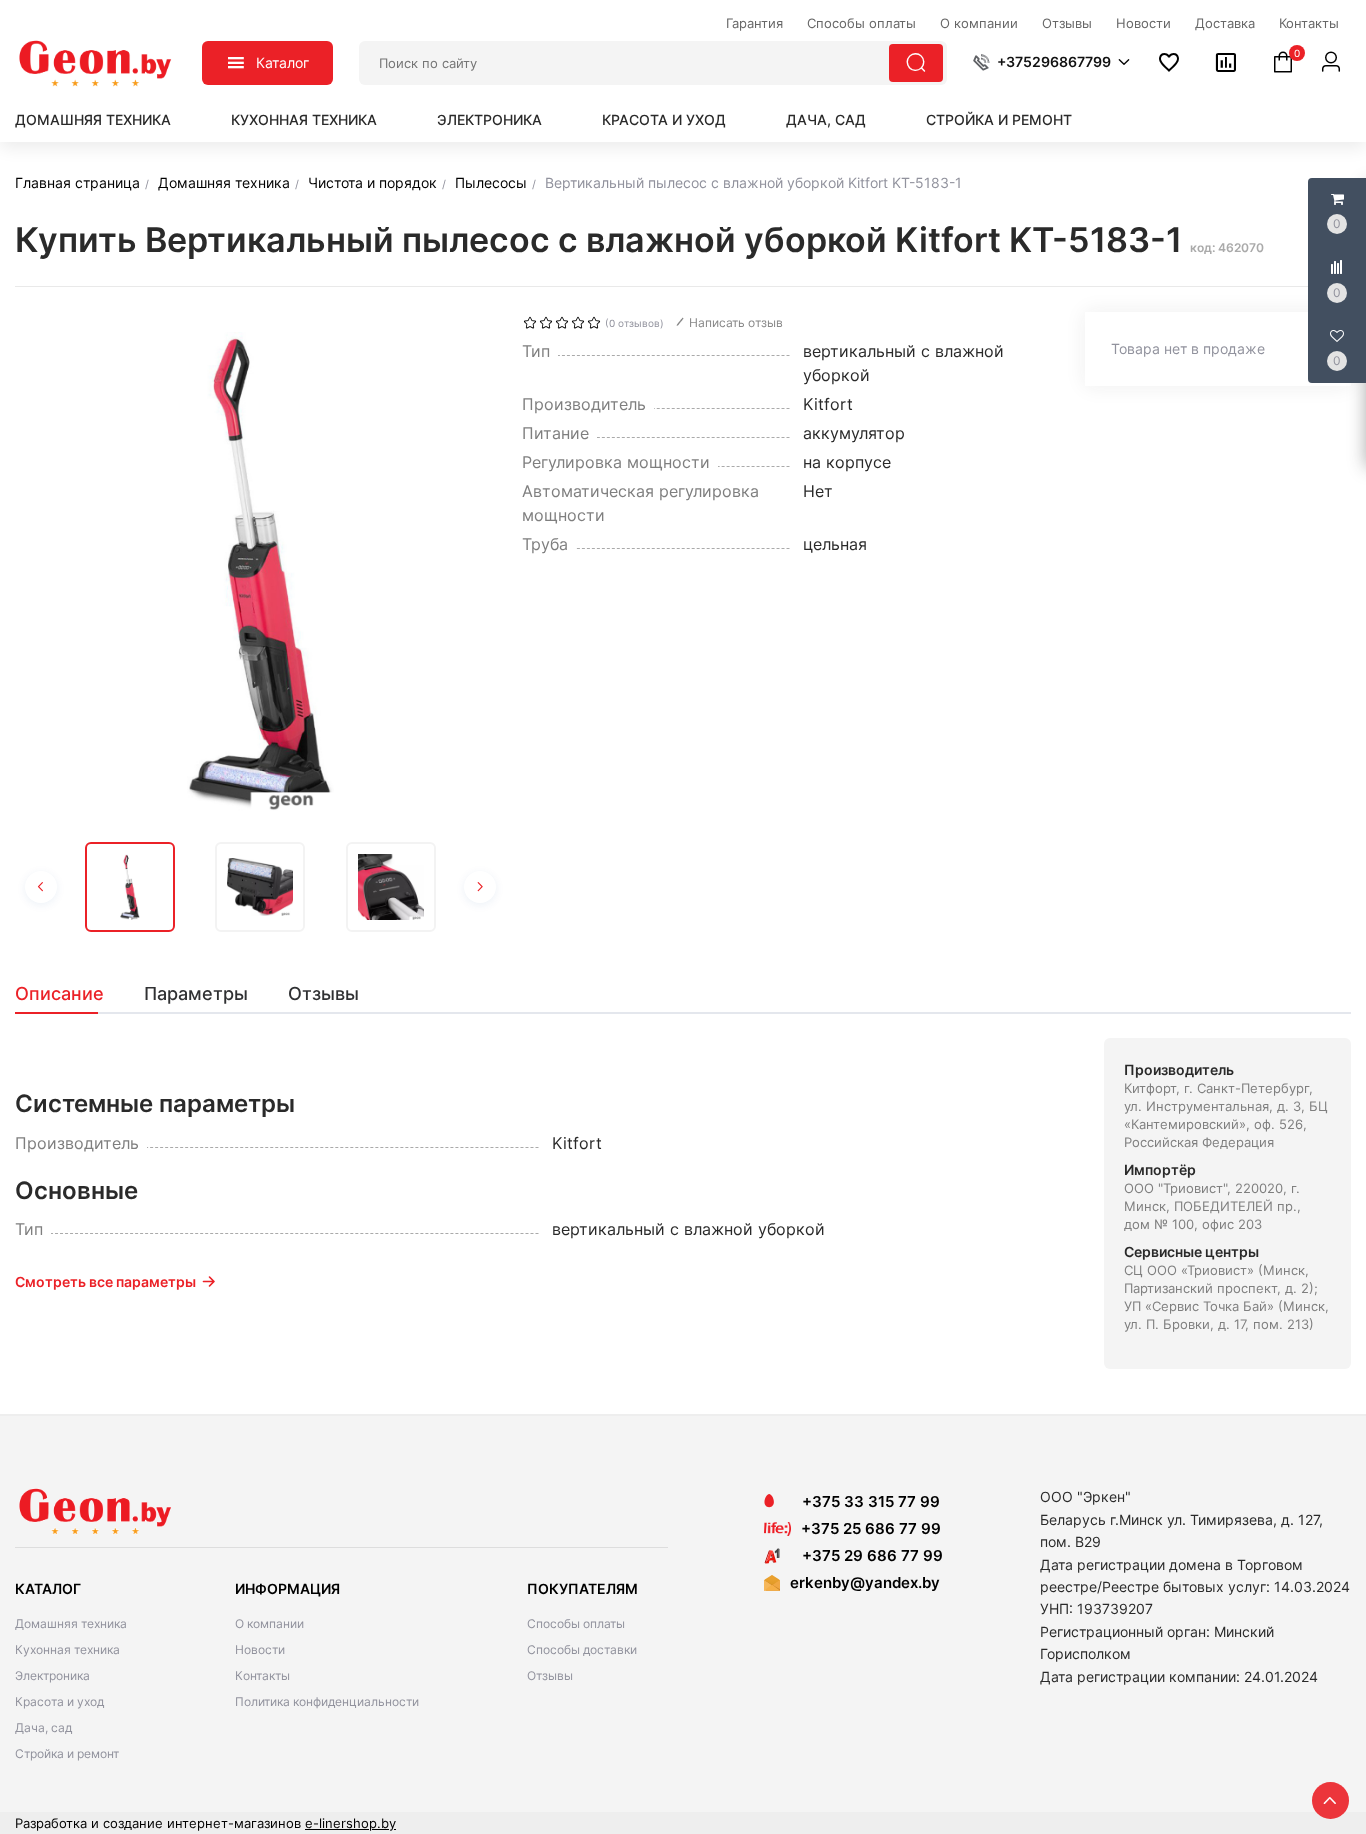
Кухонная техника (304, 119)
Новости (260, 1649)
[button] (1051, 62)
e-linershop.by (350, 1823)
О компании (269, 1623)
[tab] (69, 994)
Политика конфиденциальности (327, 1701)
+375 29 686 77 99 (866, 1555)
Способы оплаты (576, 1623)
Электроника (489, 119)
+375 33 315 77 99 (865, 1501)
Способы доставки (582, 1649)
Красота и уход (664, 119)
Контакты (262, 1675)
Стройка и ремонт (999, 119)
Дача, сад (826, 119)
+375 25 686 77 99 (871, 1528)
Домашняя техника (93, 119)
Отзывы (550, 1675)
